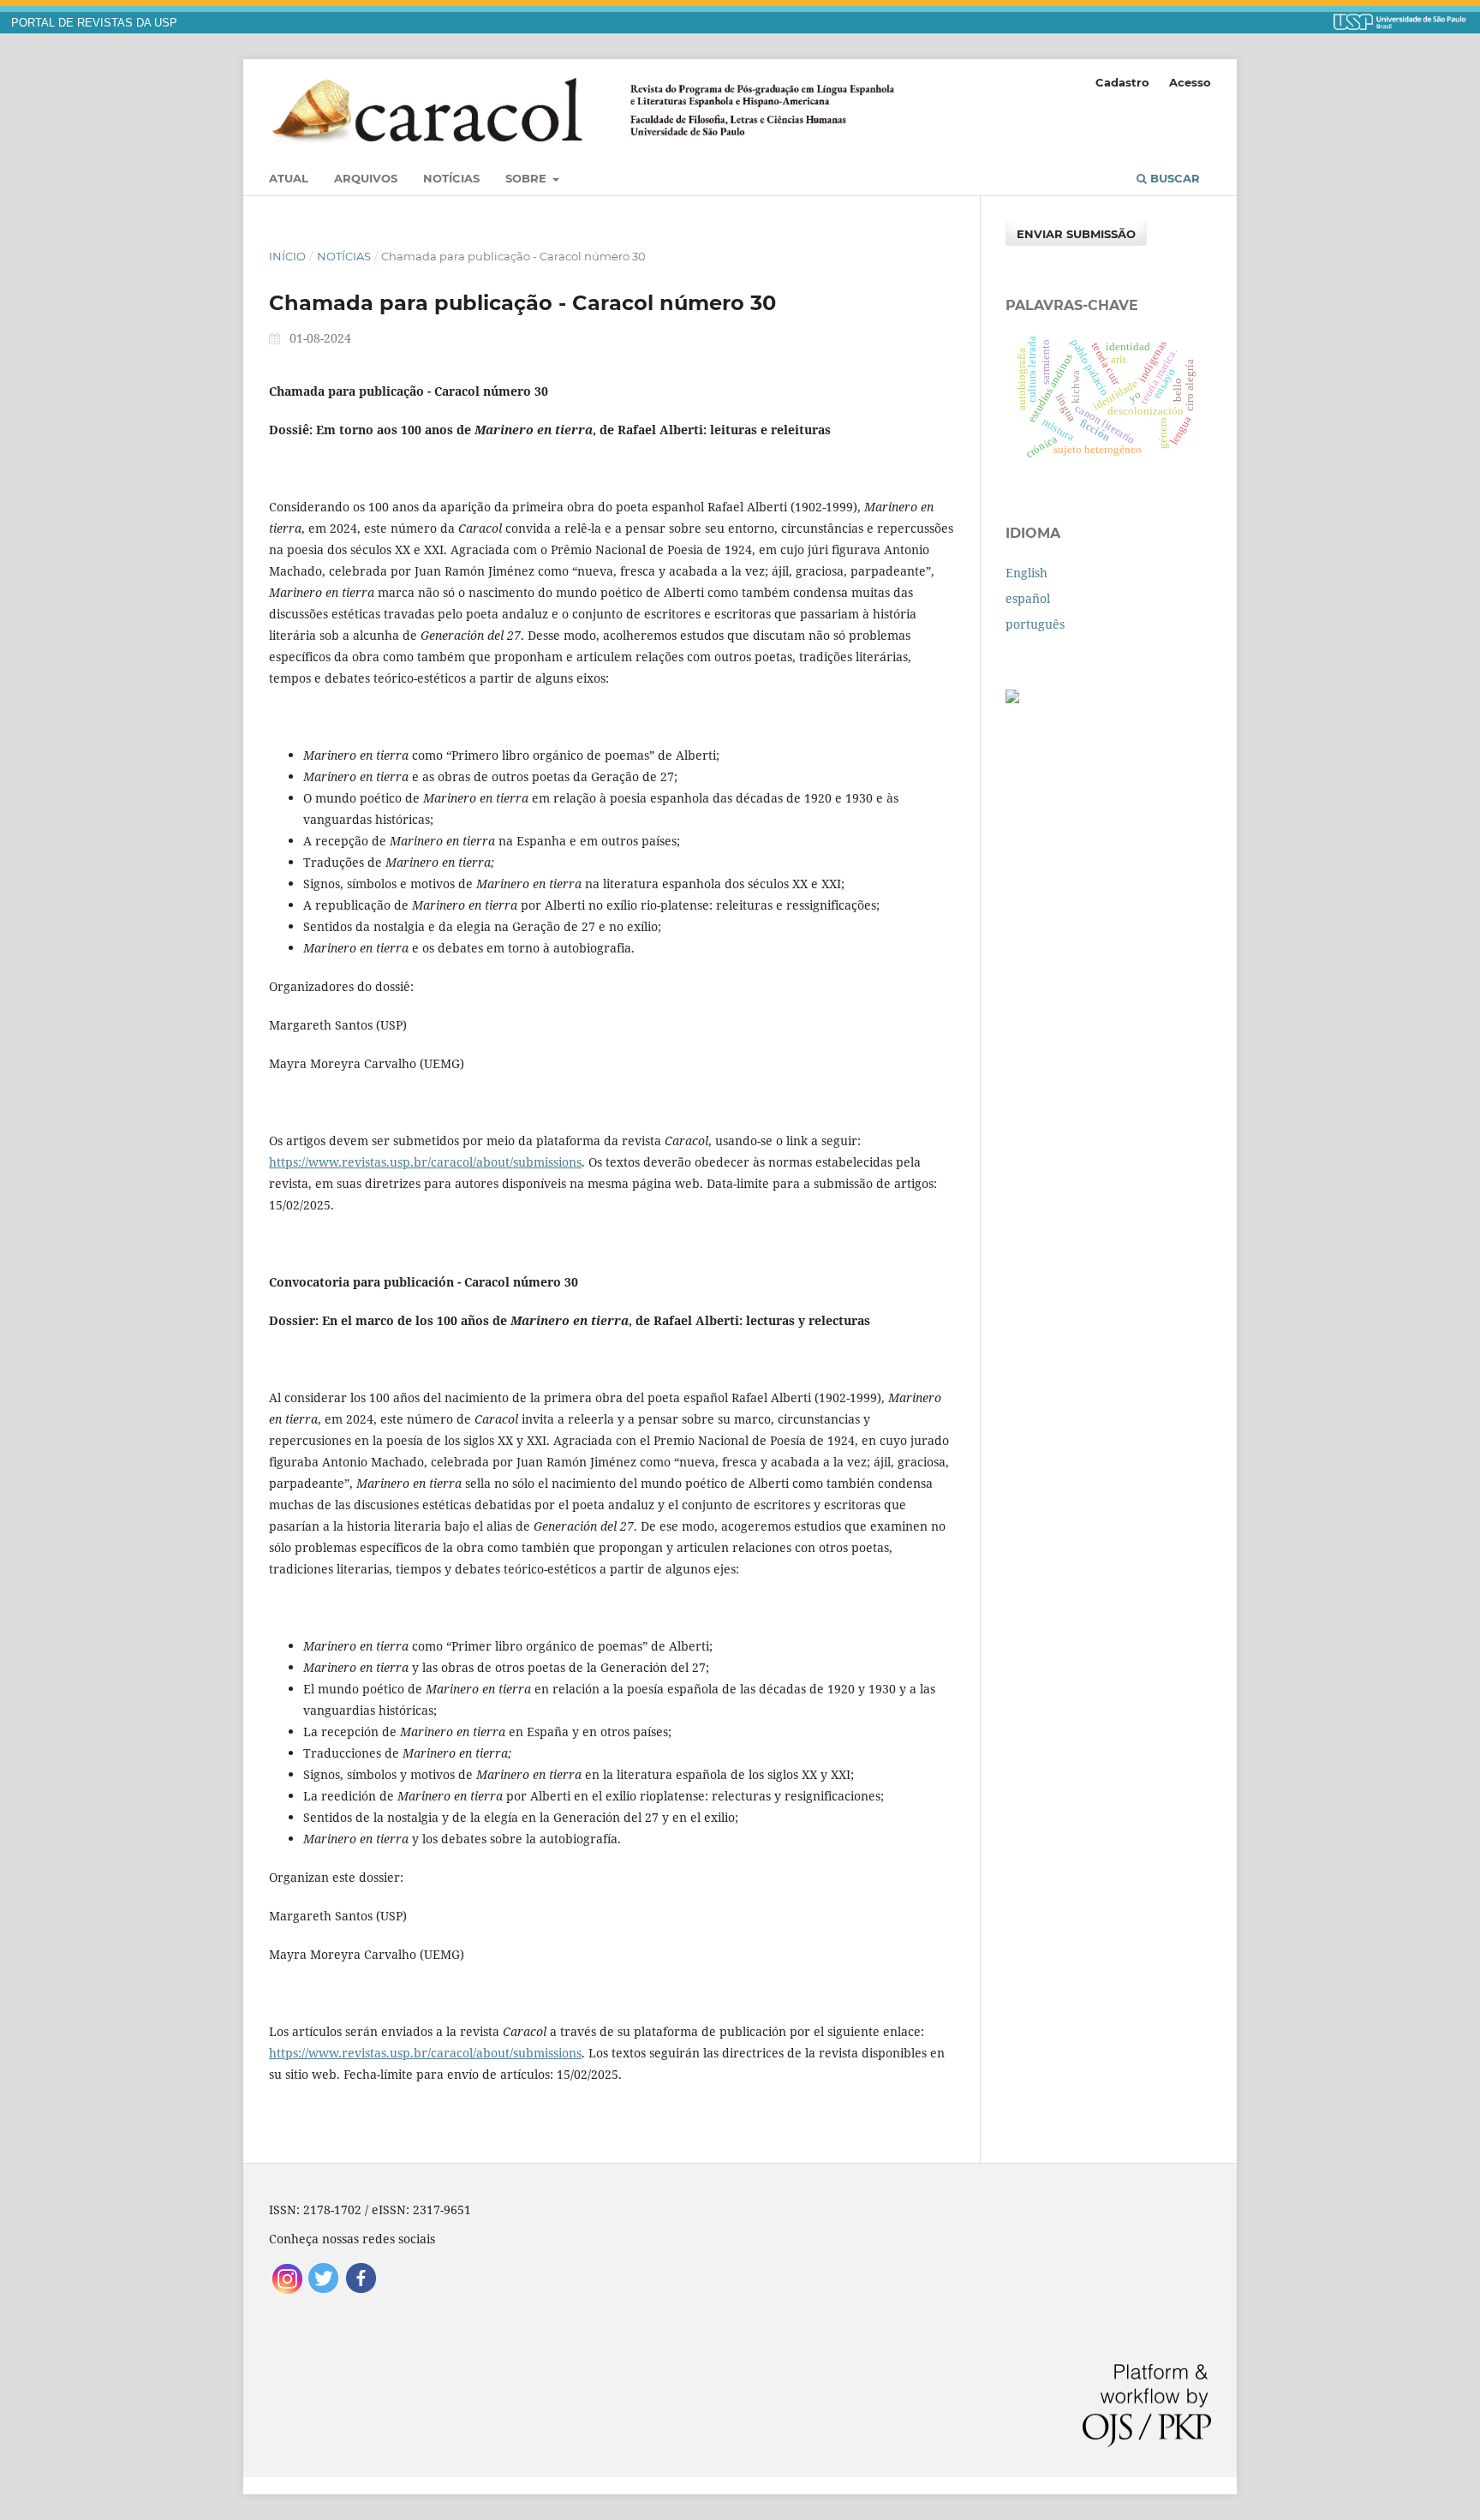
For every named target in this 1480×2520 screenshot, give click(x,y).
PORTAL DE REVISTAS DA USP (94, 23)
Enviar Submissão (1076, 234)
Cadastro (1122, 82)
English (1026, 573)
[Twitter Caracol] (324, 2292)
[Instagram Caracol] (287, 2292)
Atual (289, 178)
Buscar (1173, 178)
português (1035, 624)
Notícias (451, 178)
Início (287, 256)
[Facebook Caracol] (361, 2292)
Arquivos (366, 178)
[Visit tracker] (1012, 699)
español (1028, 598)
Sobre (528, 178)
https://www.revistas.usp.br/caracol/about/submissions (425, 1162)
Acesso (1190, 82)
